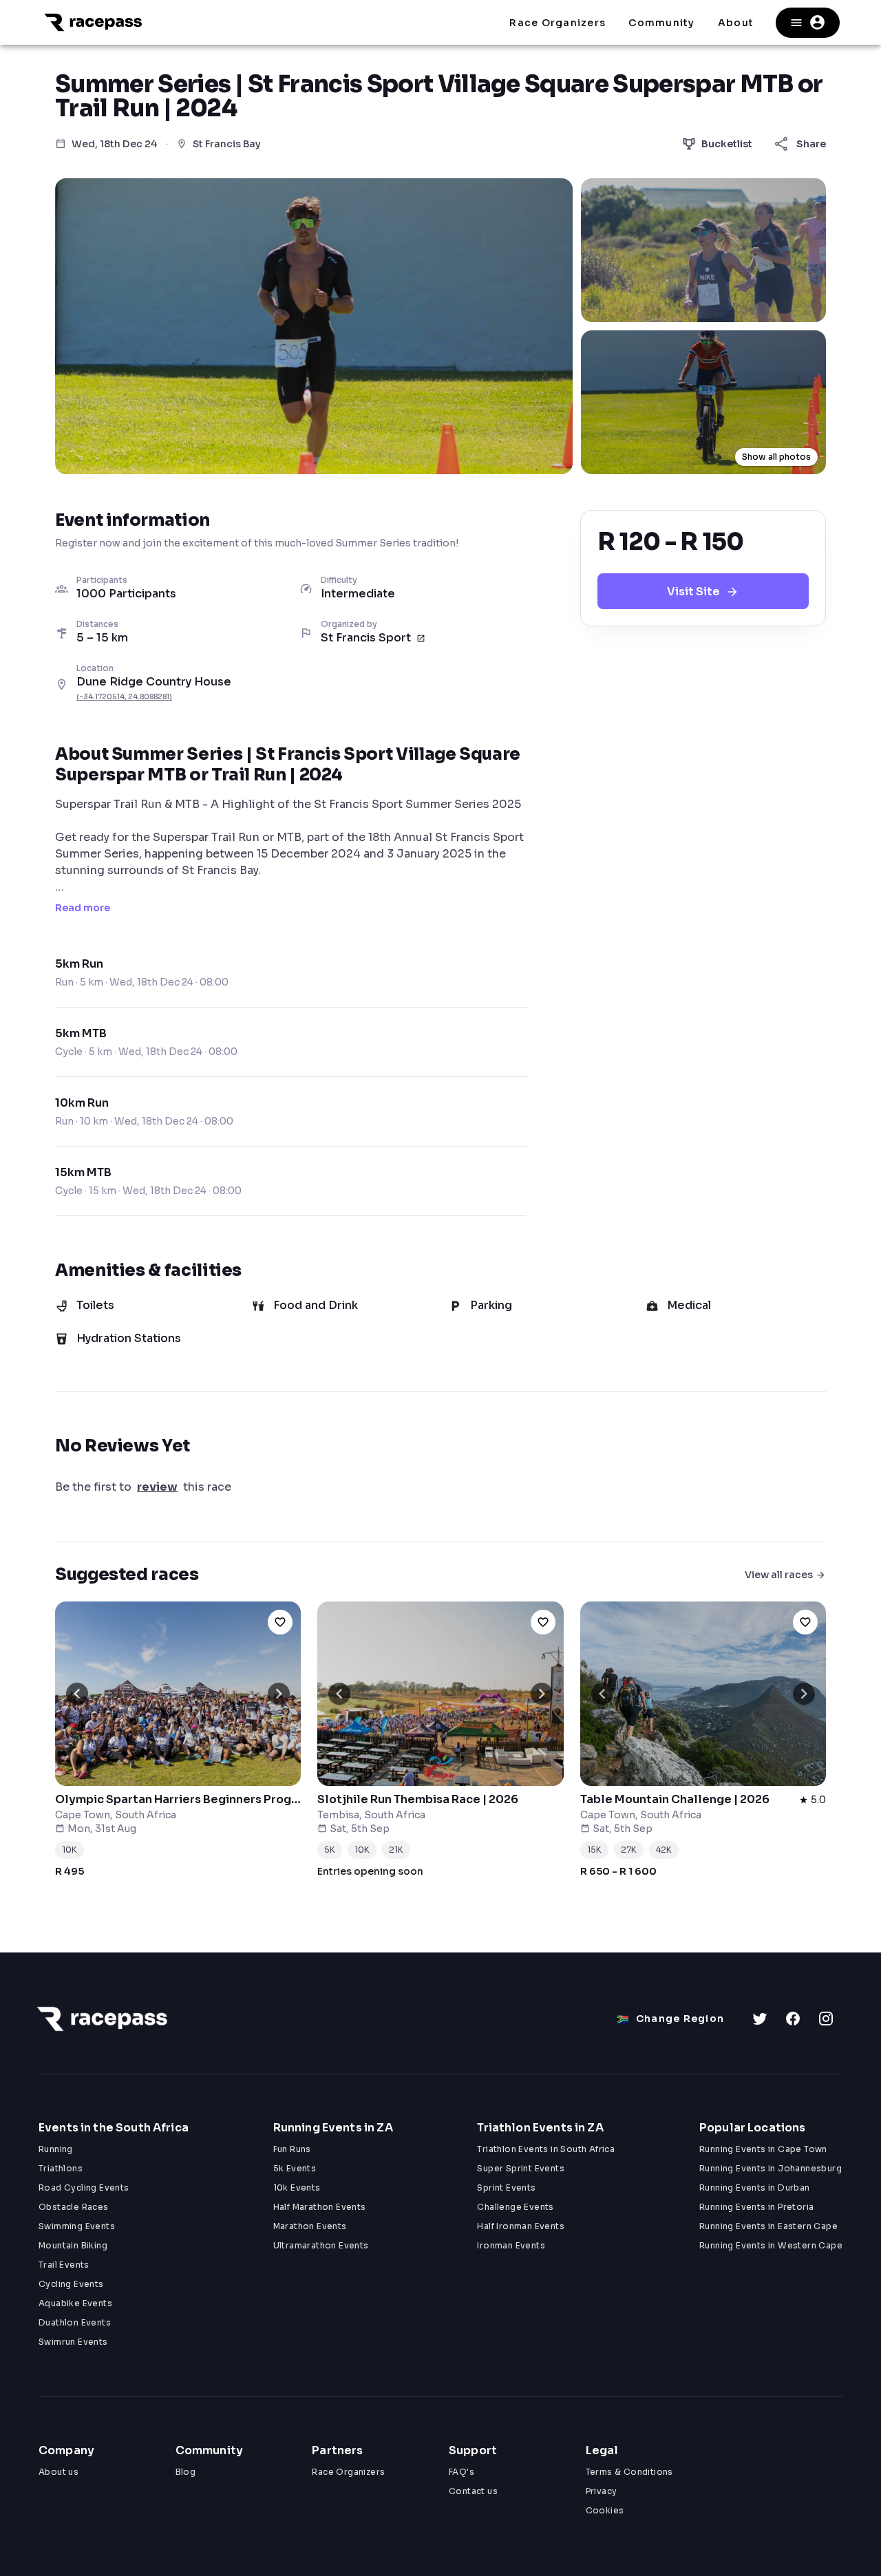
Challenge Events (515, 2207)
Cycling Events (71, 2284)
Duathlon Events (75, 2322)
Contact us (473, 2491)
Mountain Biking (73, 2245)
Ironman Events (511, 2245)
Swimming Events (77, 2226)
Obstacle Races (74, 2207)
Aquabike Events (75, 2303)
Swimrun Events (73, 2342)
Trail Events (64, 2265)
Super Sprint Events (521, 2168)
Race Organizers (348, 2472)
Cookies (605, 2510)
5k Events (295, 2168)
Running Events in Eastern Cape (768, 2226)
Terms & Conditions (629, 2472)
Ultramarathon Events (321, 2245)
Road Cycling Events (84, 2188)
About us (59, 2472)
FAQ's (461, 2472)
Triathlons (61, 2168)
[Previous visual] (77, 1694)
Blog (186, 2472)
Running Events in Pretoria (756, 2207)
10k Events (297, 2188)
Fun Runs (292, 2149)
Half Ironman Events (521, 2226)
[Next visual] (279, 1694)
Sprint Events (506, 2188)
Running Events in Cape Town (763, 2149)
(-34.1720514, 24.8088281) (124, 697)
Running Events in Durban (755, 2188)
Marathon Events (310, 2226)
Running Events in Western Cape (771, 2245)
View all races (779, 1575)
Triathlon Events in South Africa (546, 2149)
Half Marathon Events (320, 2207)
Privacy (602, 2491)
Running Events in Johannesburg (771, 2168)
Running (56, 2149)
